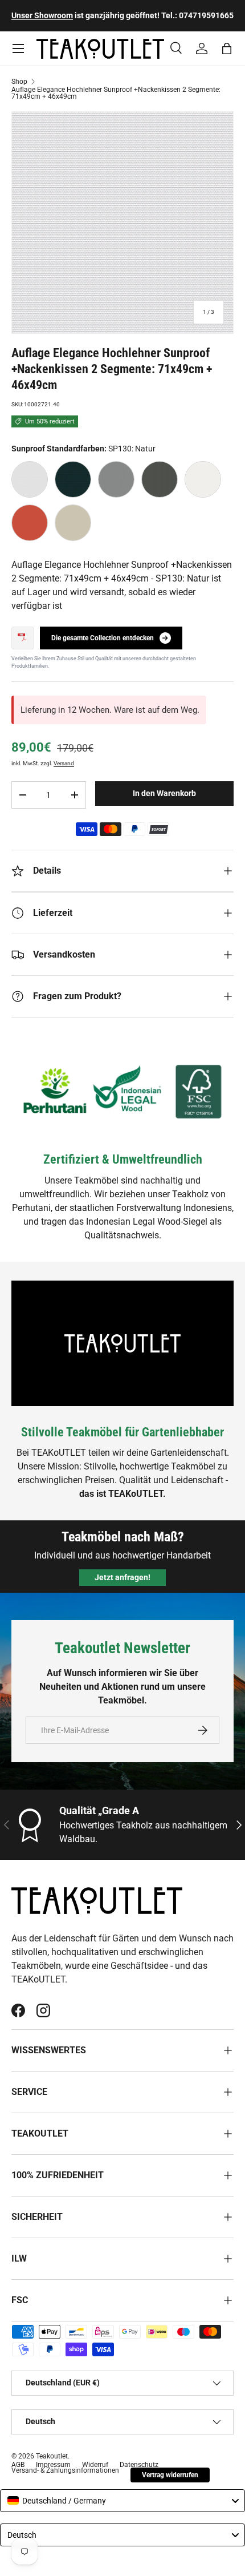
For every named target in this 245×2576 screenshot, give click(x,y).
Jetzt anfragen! (122, 1577)
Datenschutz (139, 2465)
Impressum (53, 2465)
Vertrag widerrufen (170, 2475)
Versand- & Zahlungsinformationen (65, 2470)
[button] (227, 49)
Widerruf (95, 2465)
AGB (18, 2465)
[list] (122, 223)
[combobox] (122, 2501)
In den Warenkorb (164, 793)
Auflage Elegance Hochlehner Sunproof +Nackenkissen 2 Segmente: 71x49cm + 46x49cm (116, 93)
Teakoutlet (52, 2456)
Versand (64, 763)
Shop (19, 82)
